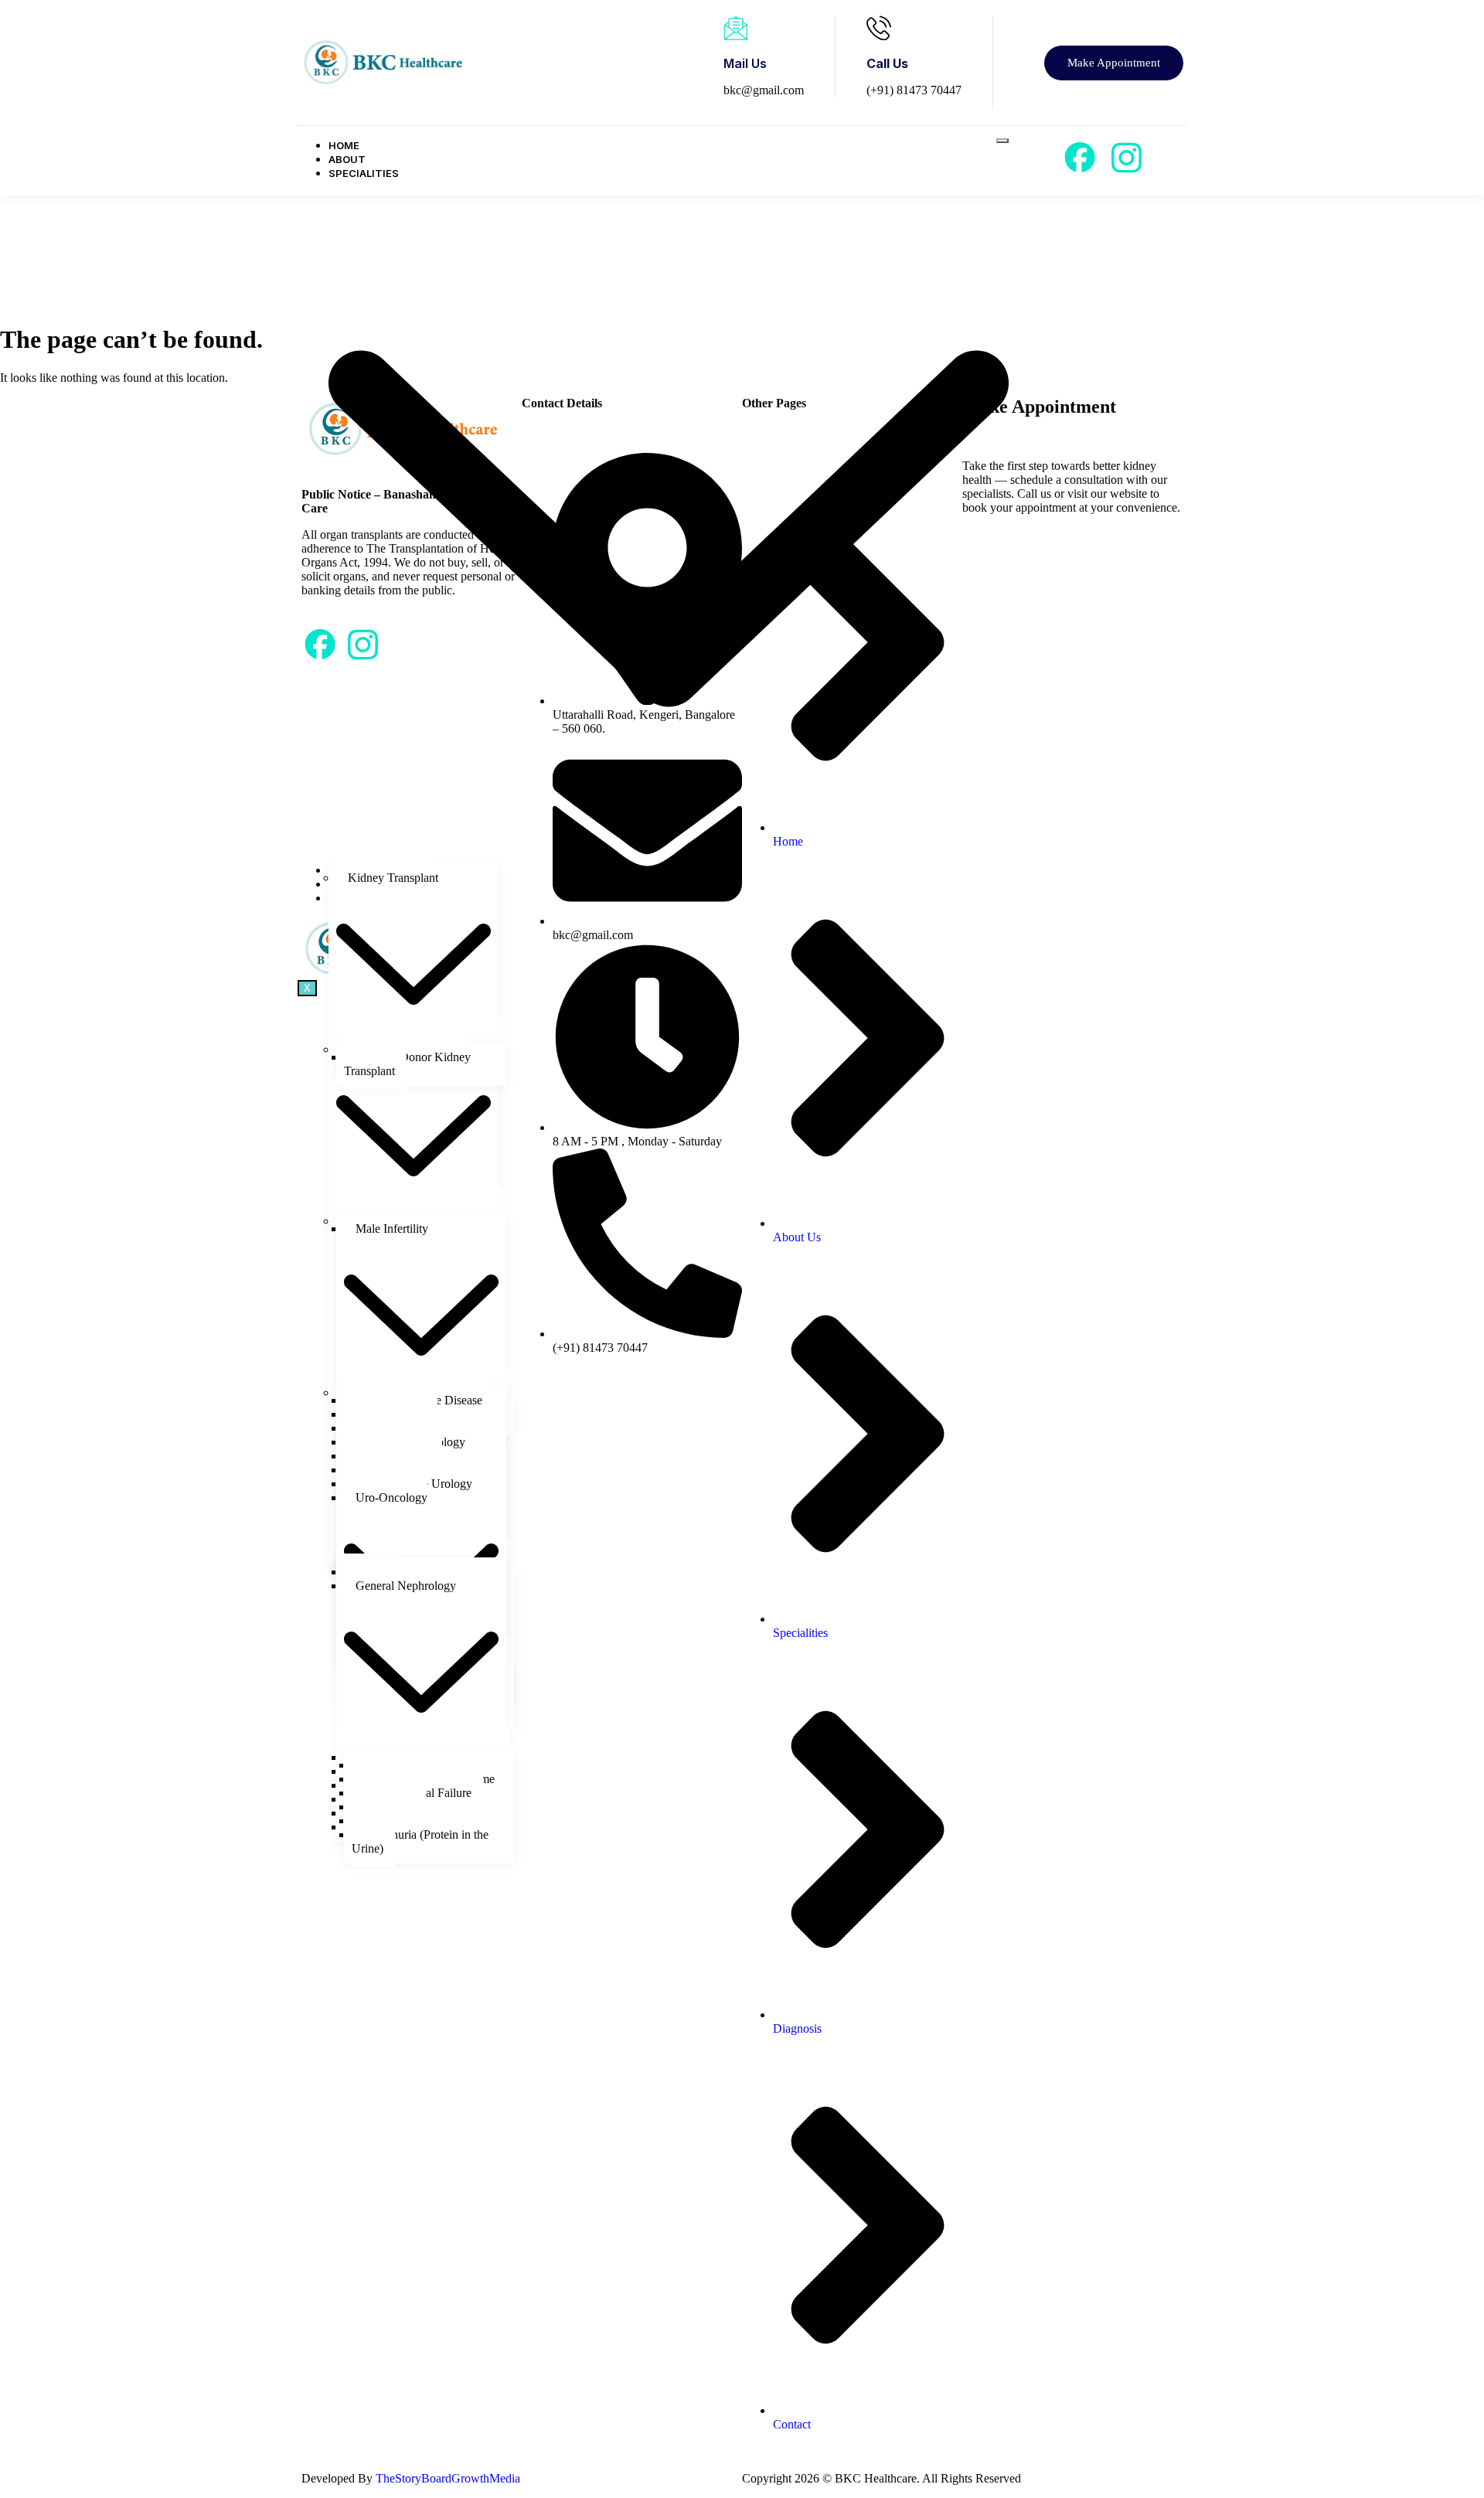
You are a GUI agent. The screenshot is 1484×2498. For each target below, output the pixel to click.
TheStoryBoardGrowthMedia (448, 2478)
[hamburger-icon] (1002, 141)
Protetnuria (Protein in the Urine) (420, 1841)
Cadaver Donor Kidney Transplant (407, 1064)
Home (344, 145)
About (347, 159)
